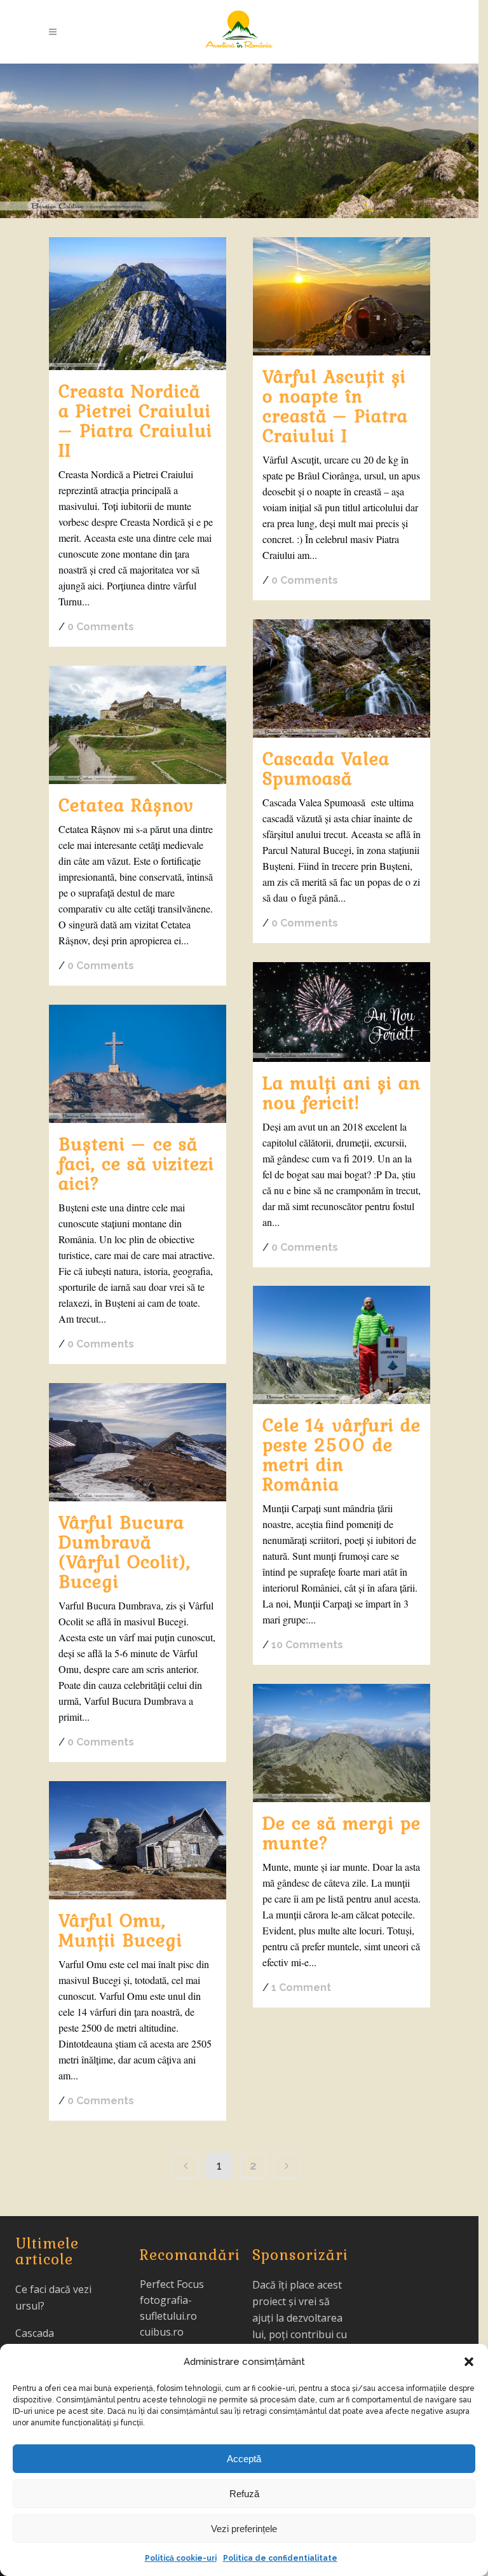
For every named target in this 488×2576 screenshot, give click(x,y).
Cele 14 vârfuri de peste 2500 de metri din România (342, 1454)
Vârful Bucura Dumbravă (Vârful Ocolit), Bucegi (125, 1551)
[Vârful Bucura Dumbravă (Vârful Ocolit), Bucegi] (138, 1442)
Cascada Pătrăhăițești (46, 2341)
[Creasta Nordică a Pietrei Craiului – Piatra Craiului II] (138, 304)
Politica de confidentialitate (280, 2558)
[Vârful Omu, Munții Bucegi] (138, 1840)
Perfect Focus (172, 2284)
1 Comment (301, 1987)
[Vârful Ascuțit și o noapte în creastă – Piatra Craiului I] (342, 296)
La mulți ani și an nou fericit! (342, 1092)
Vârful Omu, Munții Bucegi (120, 1930)
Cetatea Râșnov (126, 804)
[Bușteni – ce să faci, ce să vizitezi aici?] (138, 1064)
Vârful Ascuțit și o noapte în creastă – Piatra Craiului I (335, 405)
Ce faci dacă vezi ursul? (53, 2297)
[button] (469, 2362)
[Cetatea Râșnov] (138, 725)
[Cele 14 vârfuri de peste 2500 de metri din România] (342, 1345)
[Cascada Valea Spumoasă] (342, 678)
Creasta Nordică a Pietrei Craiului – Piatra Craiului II (135, 420)
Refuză (244, 2494)
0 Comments (101, 627)
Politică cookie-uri (181, 2558)
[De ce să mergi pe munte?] (342, 1743)
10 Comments (307, 1645)
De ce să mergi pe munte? (342, 1832)
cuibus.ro (162, 2332)
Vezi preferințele (244, 2529)
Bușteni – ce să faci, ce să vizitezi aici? (136, 1163)
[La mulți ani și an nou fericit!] (342, 1012)
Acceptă (244, 2459)
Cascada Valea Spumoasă (326, 768)
